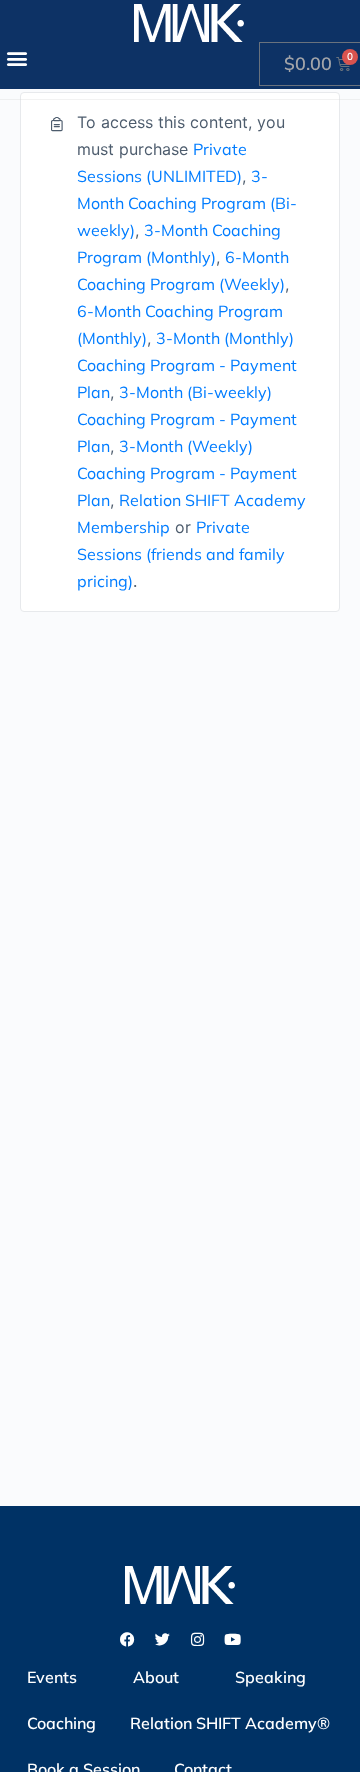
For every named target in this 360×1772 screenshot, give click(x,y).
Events (52, 1677)
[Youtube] (233, 1639)
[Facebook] (128, 1639)
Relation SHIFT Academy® (230, 1723)
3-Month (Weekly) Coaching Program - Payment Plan (187, 473)
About (156, 1677)
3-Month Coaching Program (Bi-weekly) (187, 203)
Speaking (270, 1677)
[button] (16, 58)
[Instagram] (198, 1639)
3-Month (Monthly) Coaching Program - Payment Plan (187, 365)
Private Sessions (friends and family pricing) (181, 554)
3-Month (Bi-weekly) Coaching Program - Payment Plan (187, 419)
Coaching (61, 1723)
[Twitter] (163, 1639)
